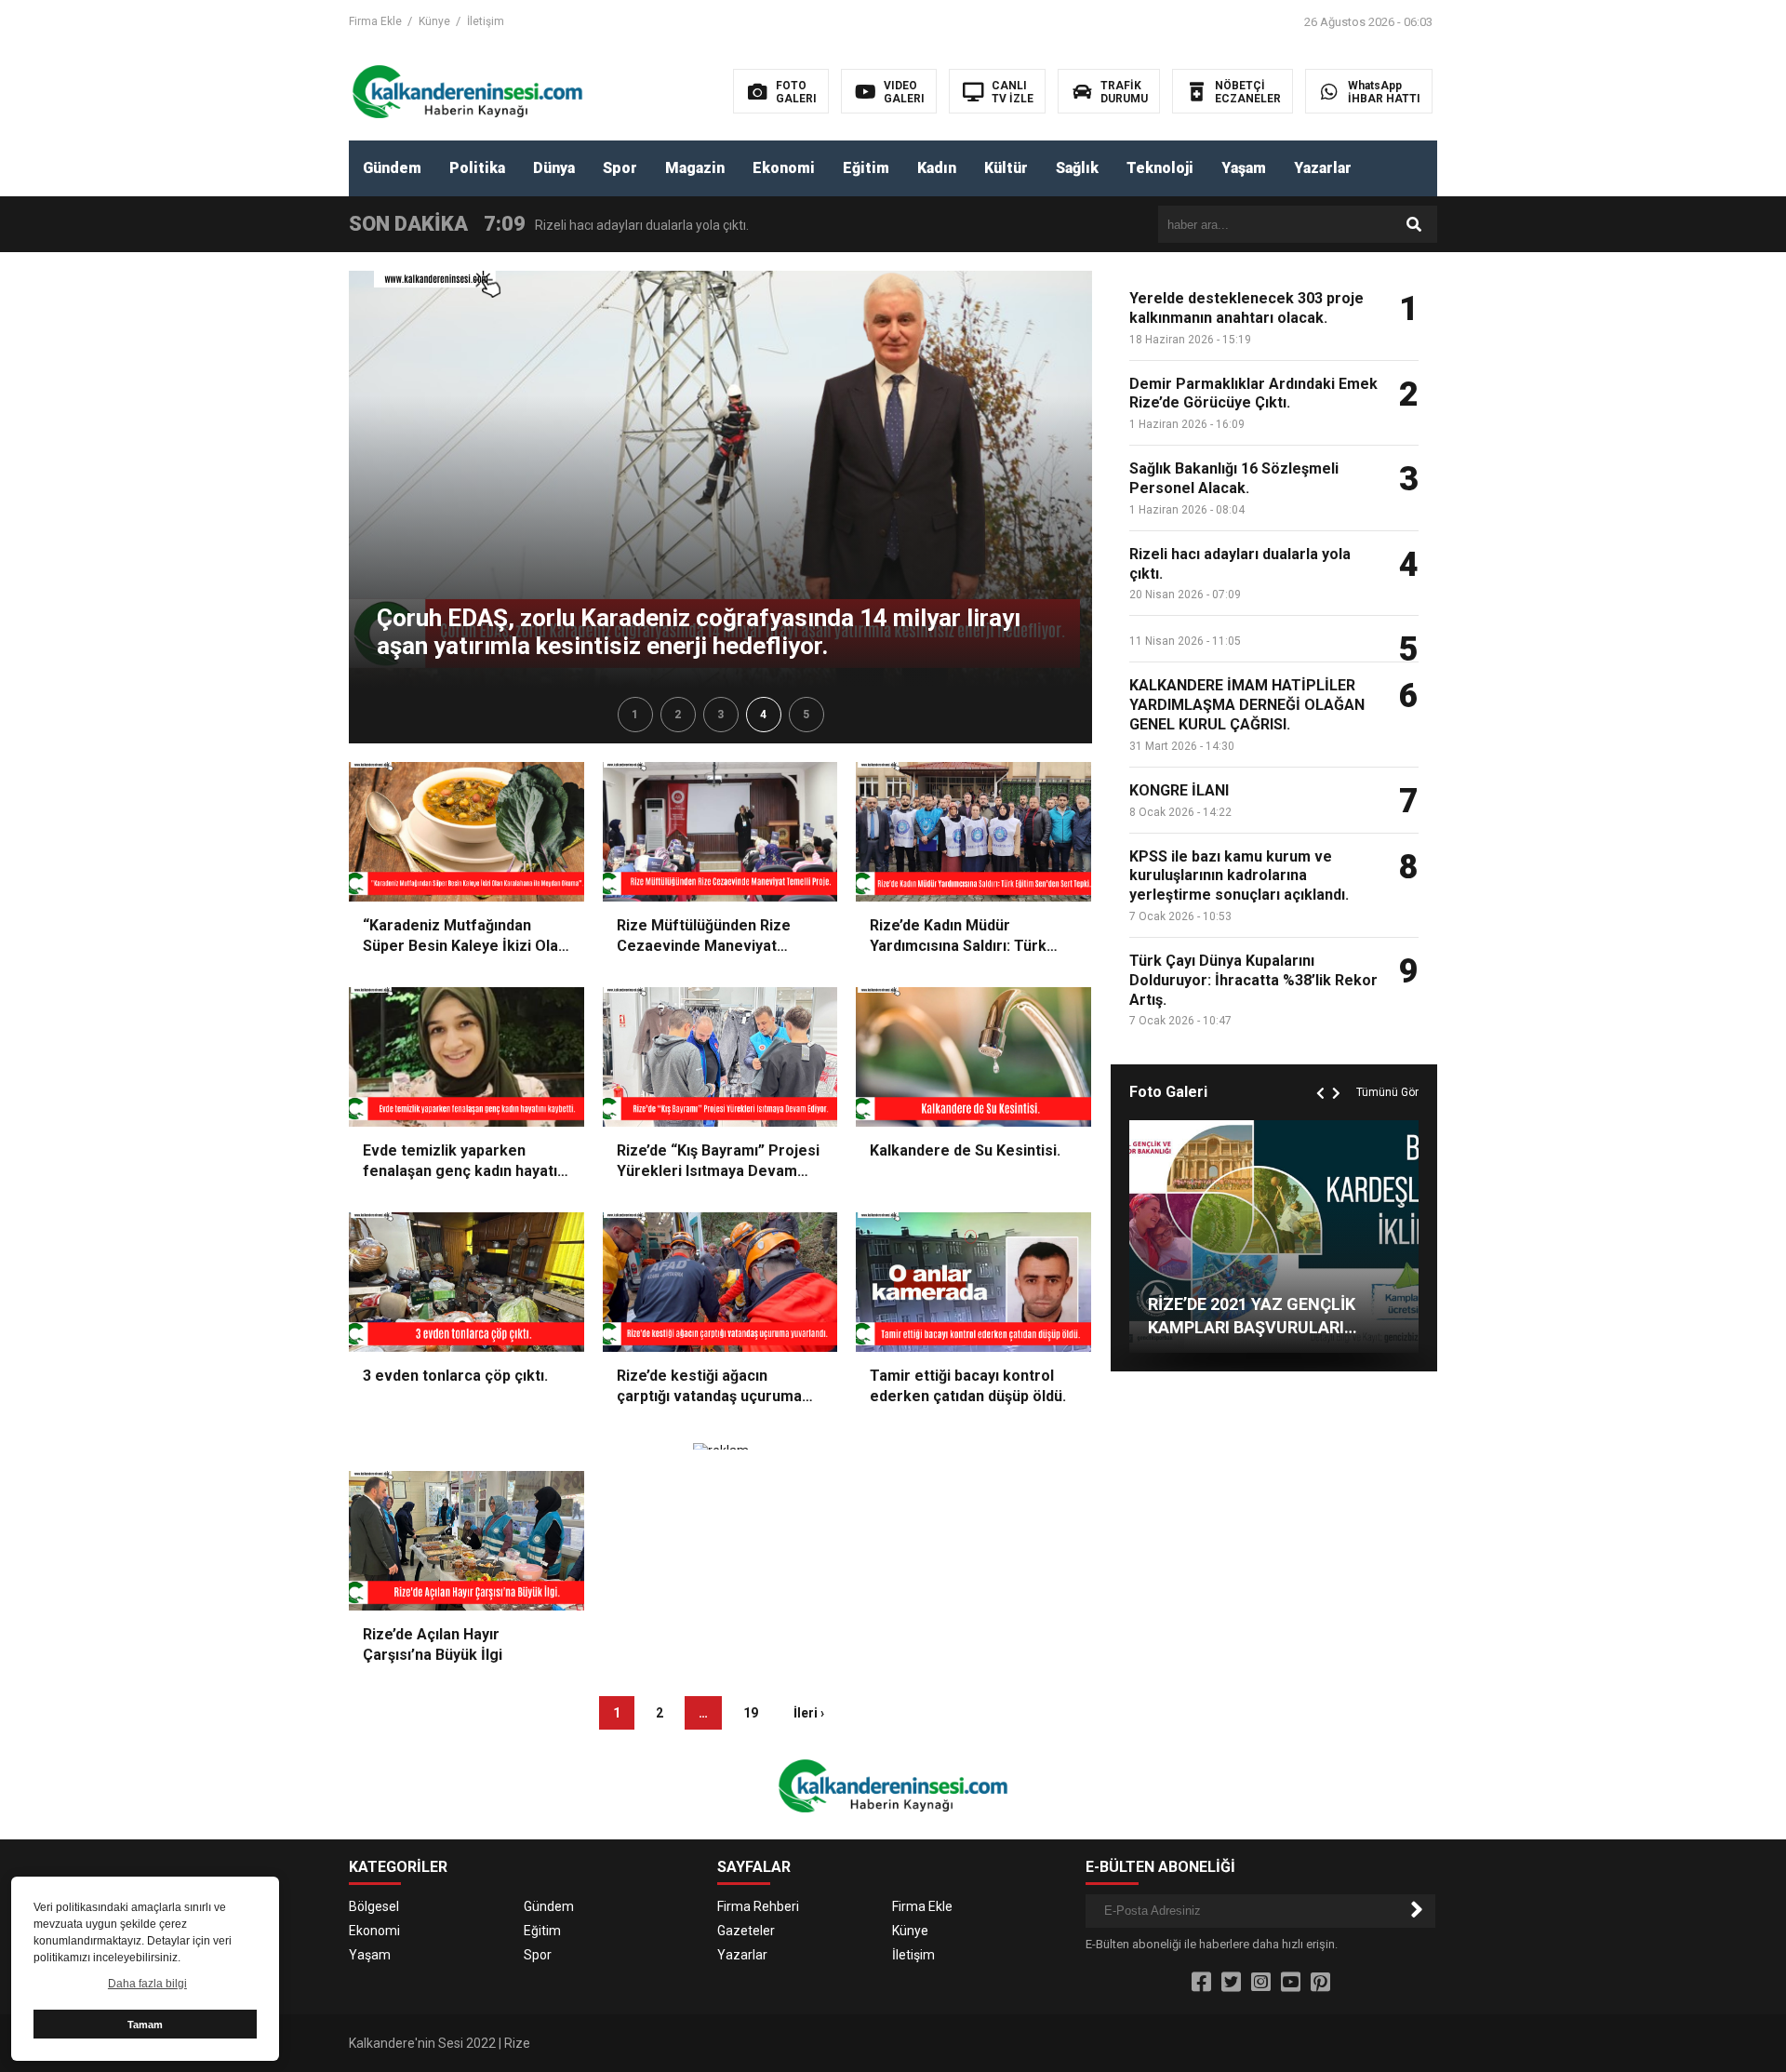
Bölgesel (374, 1906)
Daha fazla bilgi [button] (147, 1984)
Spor (620, 168)
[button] (1323, 1072)
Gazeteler (746, 1931)
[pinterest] (1320, 1983)
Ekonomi (784, 168)
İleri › (809, 1713)
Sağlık (1077, 168)
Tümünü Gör (1387, 1092)
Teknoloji (1160, 168)
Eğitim (866, 168)
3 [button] (720, 715)
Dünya (554, 168)
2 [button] (678, 715)
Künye (434, 21)
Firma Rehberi (758, 1906)
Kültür (1006, 168)
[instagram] (1261, 1983)
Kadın (937, 168)
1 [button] (635, 715)
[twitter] (1231, 1983)
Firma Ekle (375, 21)
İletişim (486, 21)
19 (751, 1713)
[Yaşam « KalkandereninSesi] (467, 90)
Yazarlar (1323, 168)
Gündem (392, 168)
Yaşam (1244, 168)
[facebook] (1201, 1983)
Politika (477, 168)
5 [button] (806, 715)
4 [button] (763, 715)
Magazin (695, 168)
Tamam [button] (145, 2025)
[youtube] (1291, 1983)
